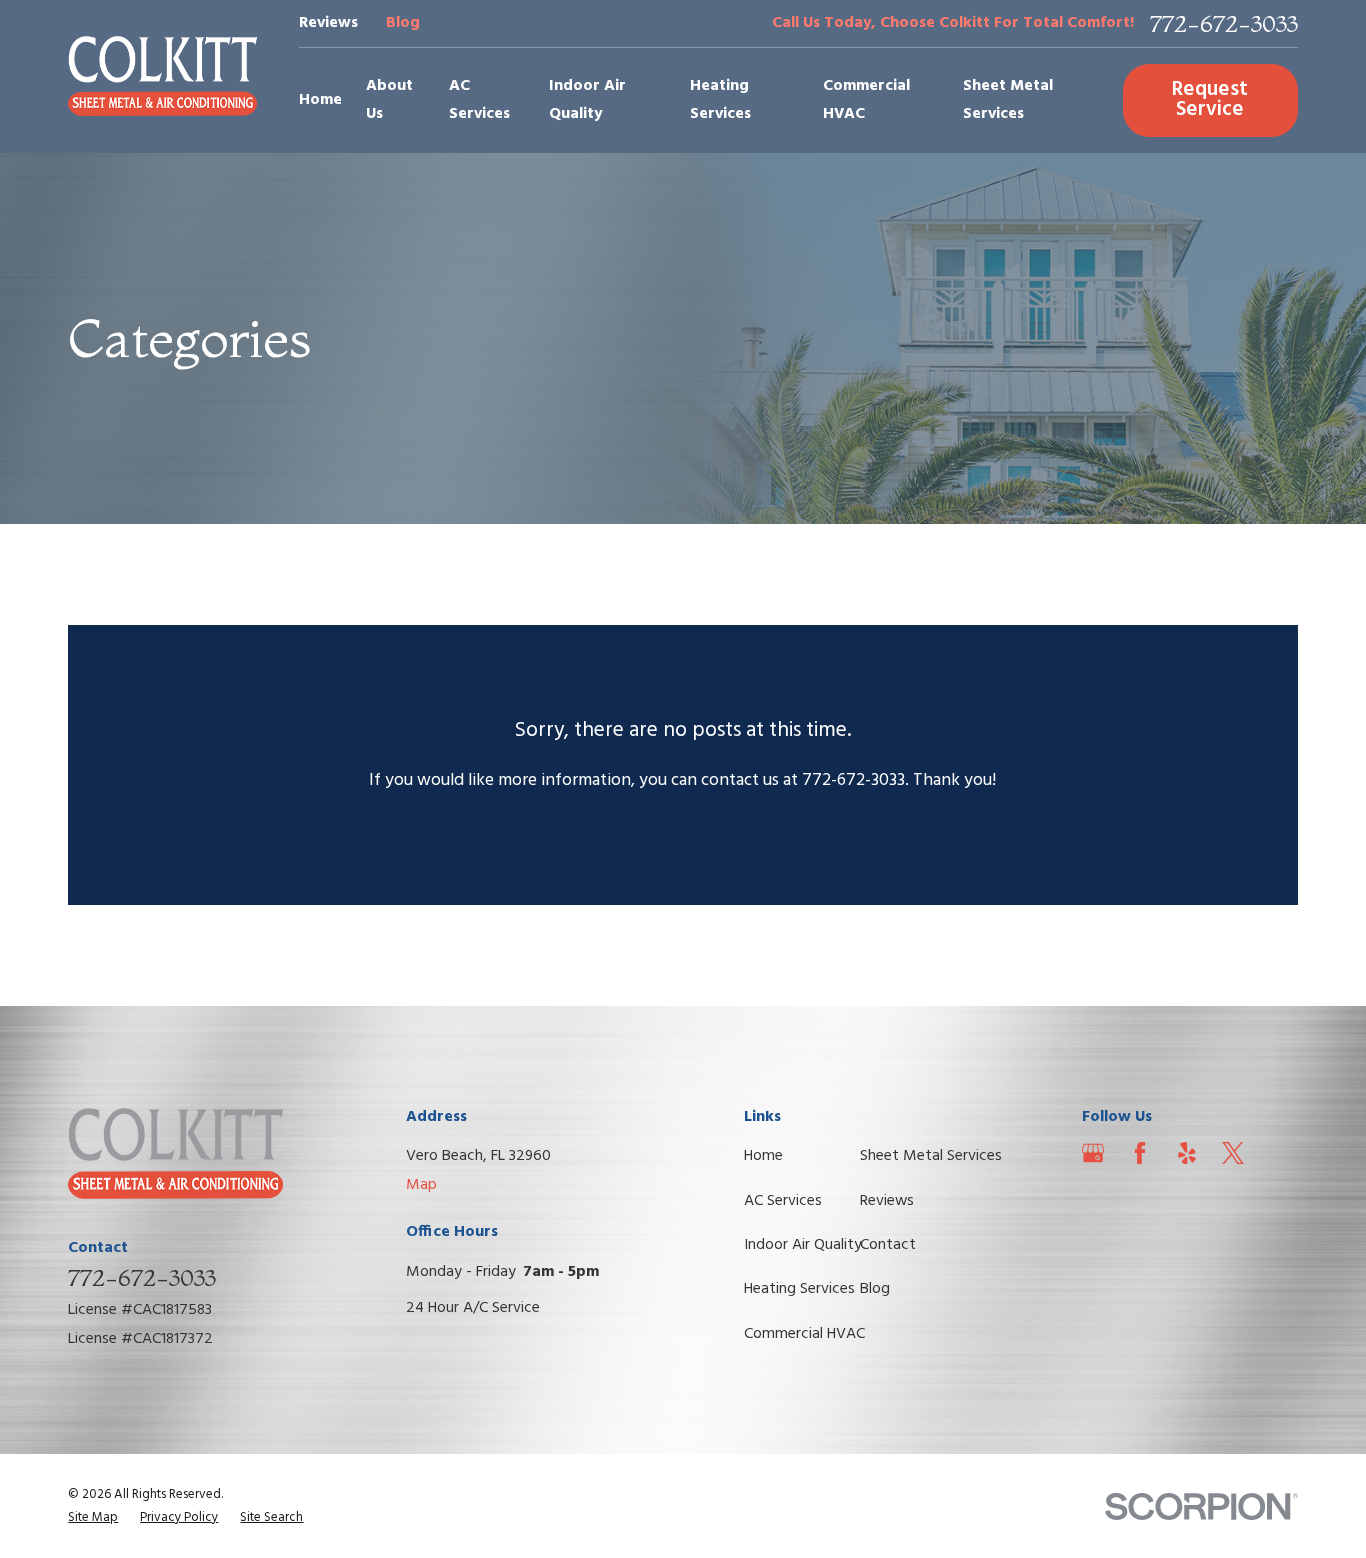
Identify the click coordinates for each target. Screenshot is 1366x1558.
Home (763, 1156)
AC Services (783, 1201)
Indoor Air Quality (803, 1245)
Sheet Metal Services (931, 1156)
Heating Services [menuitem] (720, 100)
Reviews (328, 23)
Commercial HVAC (804, 1334)
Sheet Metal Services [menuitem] (1008, 100)
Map (421, 1185)
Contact (888, 1245)
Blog (403, 23)
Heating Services (799, 1289)
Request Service (1210, 100)
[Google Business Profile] (1093, 1153)
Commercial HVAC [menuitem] (866, 100)
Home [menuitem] (320, 100)
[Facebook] (1140, 1153)
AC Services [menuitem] (479, 100)
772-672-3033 (1224, 24)
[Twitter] (1233, 1153)
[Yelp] (1187, 1153)
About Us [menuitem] (389, 100)
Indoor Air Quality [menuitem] (587, 100)
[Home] (162, 76)
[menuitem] (93, 1518)
